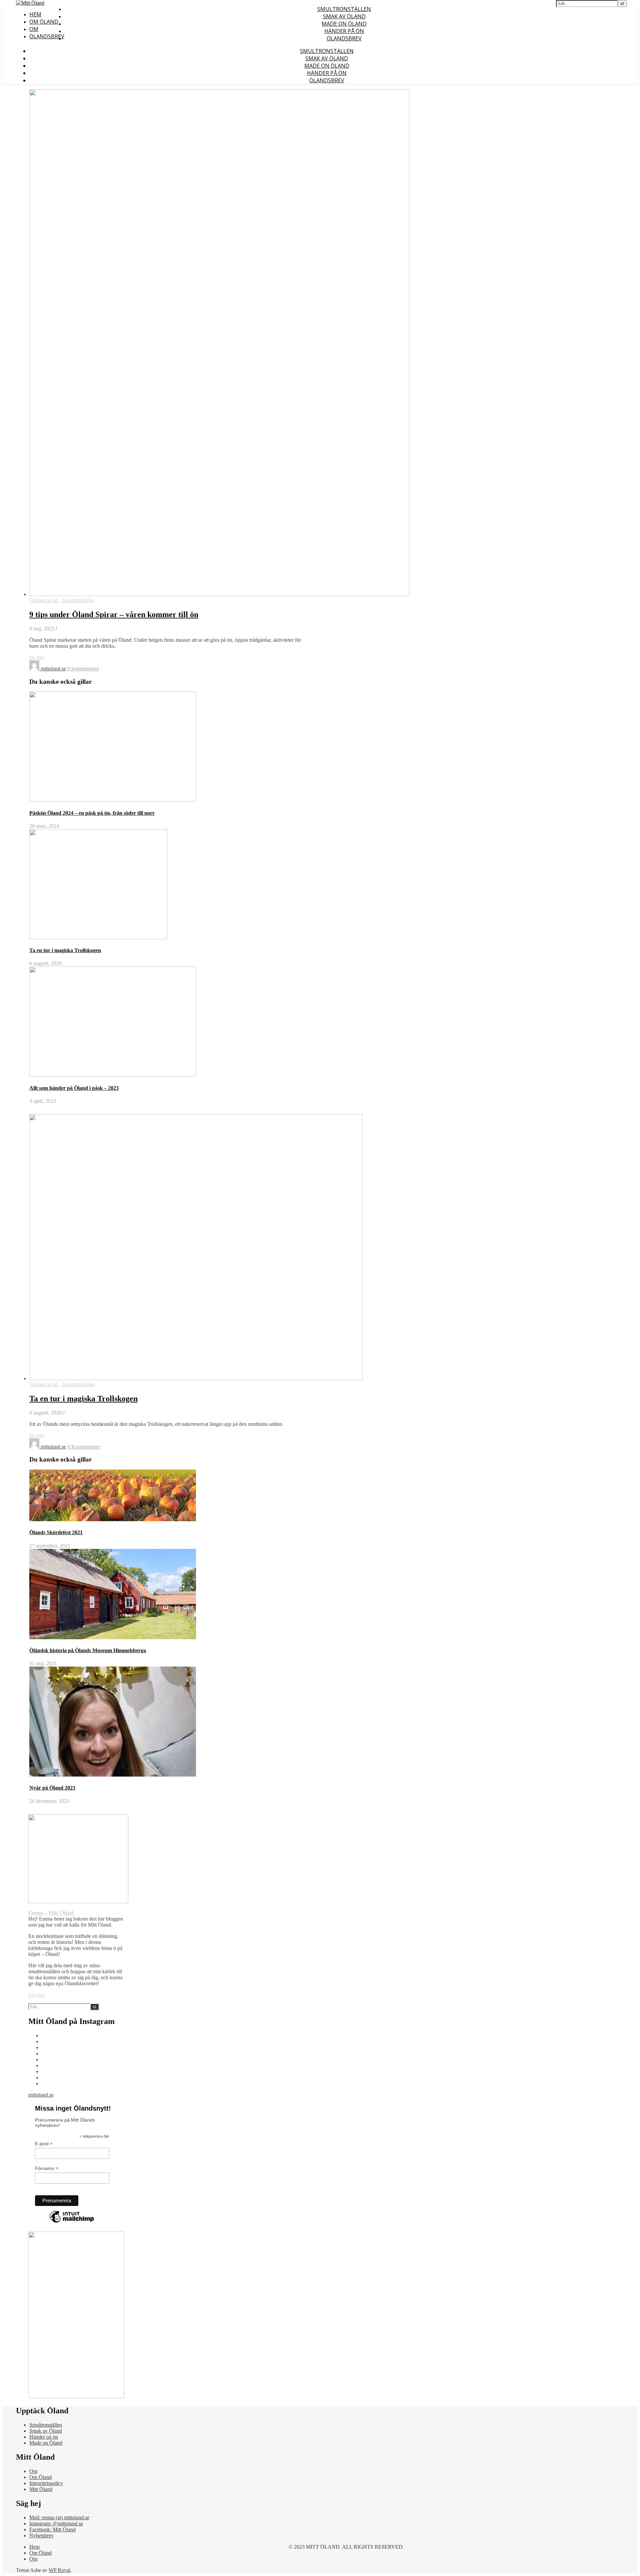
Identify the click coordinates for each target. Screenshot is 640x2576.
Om (34, 29)
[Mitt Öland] (30, 3)
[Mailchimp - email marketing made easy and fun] (72, 2222)
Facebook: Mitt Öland (52, 2529)
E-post (44, 2144)
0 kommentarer (83, 669)
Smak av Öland (344, 16)
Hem (35, 14)
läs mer (37, 657)
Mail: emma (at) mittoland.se (59, 2517)
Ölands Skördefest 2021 (56, 1532)
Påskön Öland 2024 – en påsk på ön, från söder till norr (92, 813)
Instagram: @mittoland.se (56, 2523)
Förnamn (47, 2168)
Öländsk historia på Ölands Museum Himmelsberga (88, 1650)
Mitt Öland (41, 2489)
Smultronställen (344, 9)
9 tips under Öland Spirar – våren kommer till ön (114, 614)
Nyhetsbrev (41, 2535)
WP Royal (59, 2570)
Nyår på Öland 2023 (52, 1788)
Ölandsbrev (47, 36)
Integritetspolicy (46, 2483)
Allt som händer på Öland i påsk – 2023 (74, 1088)
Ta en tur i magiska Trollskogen (65, 950)
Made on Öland (344, 24)
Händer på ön (344, 31)
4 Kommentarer (84, 1447)
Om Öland (44, 22)
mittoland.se (53, 669)
